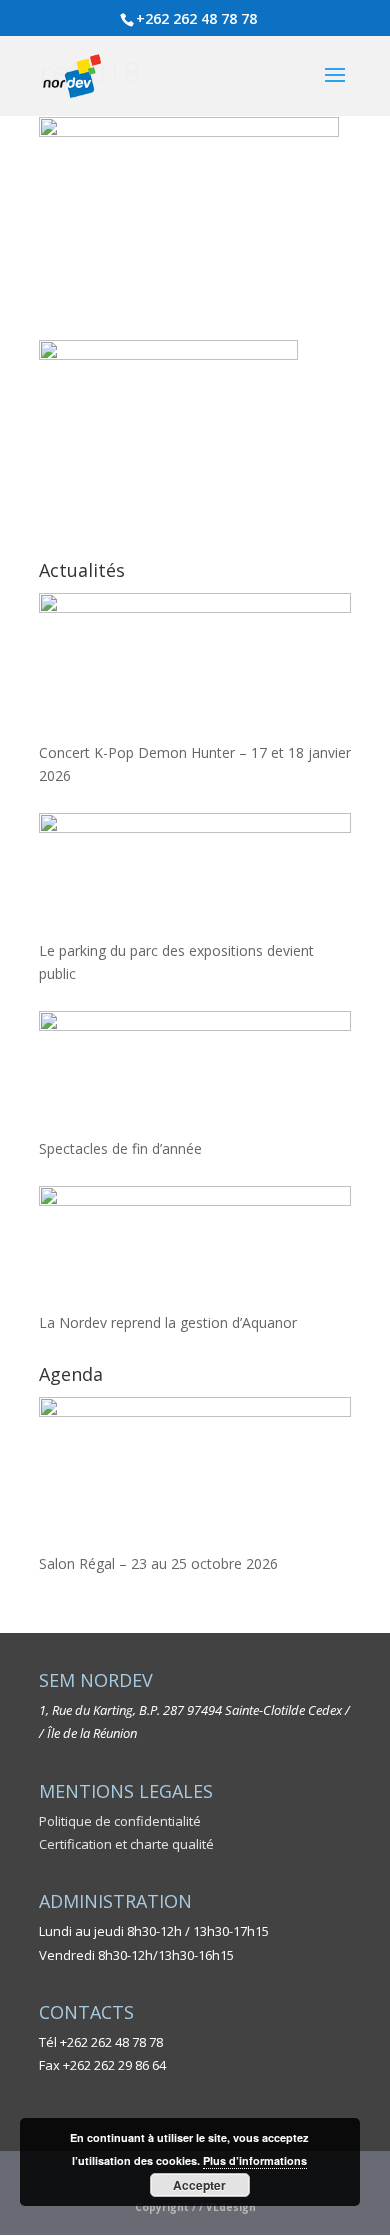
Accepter (199, 2185)
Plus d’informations (255, 2160)
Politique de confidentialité (120, 1821)
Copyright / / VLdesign (195, 2207)
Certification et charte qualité (126, 1844)
